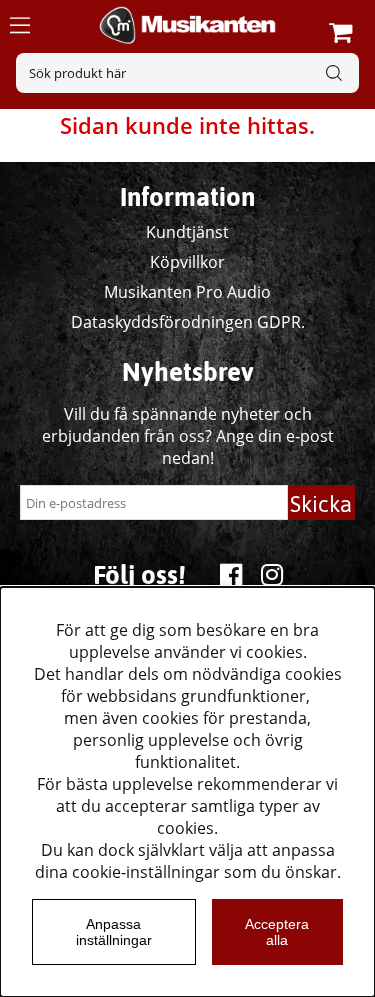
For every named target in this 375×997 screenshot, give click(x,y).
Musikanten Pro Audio (187, 292)
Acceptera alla (277, 932)
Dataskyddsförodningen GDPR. (188, 322)
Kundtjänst (187, 232)
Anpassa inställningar (114, 932)
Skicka (321, 504)
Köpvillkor (187, 262)
